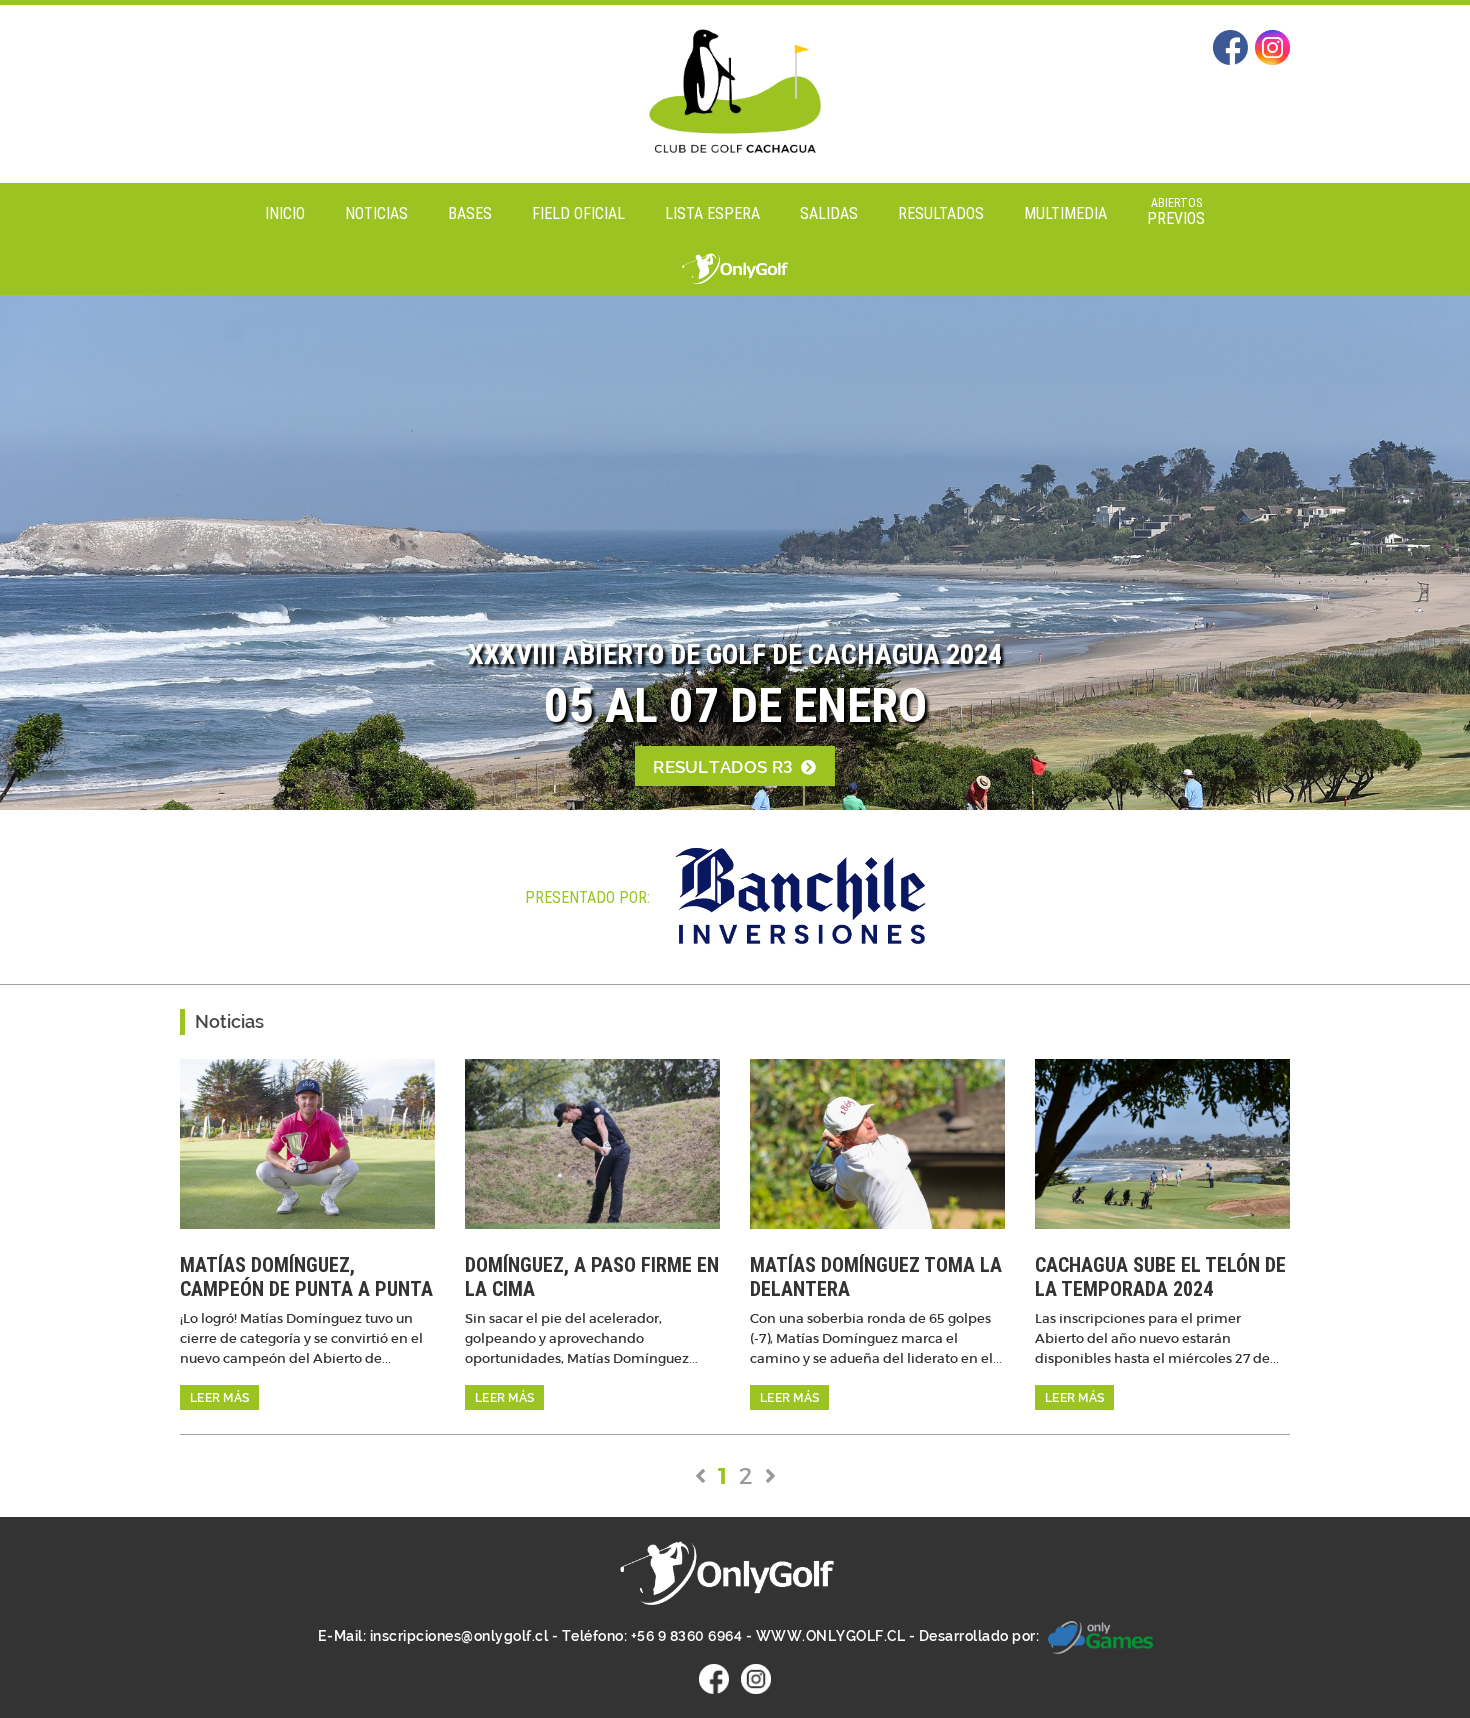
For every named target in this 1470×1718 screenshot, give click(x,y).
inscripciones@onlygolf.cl (459, 1636)
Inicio (285, 213)
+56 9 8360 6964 (687, 1636)
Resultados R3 (724, 767)
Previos (1176, 211)
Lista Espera (712, 213)
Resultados (941, 213)
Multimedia (1065, 213)
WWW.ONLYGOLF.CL (831, 1636)
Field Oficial (578, 213)
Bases (470, 213)
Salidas (829, 213)
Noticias (376, 213)
